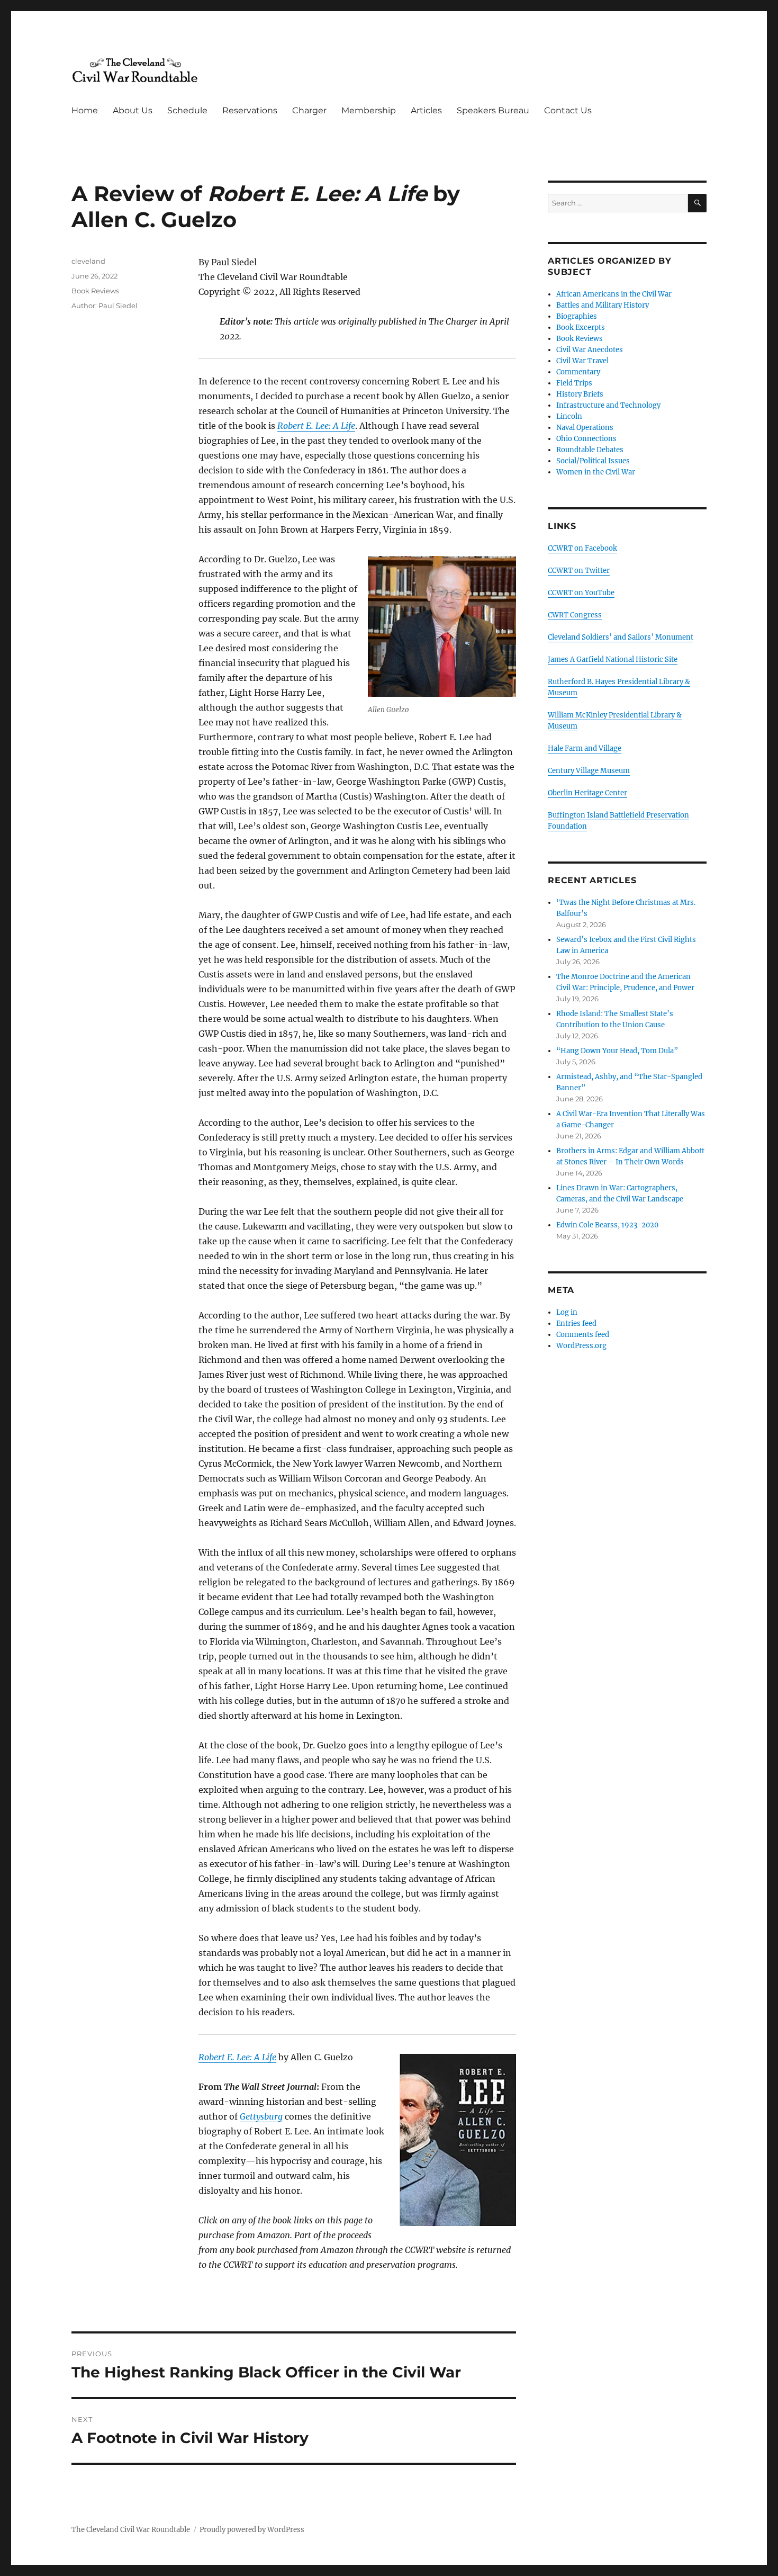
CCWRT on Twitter (579, 571)
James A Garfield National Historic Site (613, 659)
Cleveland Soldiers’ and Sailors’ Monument (621, 637)
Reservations (250, 110)
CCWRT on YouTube (581, 593)
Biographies (577, 316)
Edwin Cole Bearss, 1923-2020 (607, 1225)
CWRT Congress (575, 615)
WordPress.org (581, 1346)
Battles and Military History (603, 305)
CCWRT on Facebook (582, 548)
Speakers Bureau (493, 110)
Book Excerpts (581, 327)
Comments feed (583, 1335)
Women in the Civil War (596, 472)
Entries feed (576, 1323)
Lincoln (569, 416)
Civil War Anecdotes (590, 350)
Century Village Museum (589, 771)
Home (85, 110)
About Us (133, 110)
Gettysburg (261, 2116)
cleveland (88, 261)
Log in (567, 1312)
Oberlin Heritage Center (587, 793)
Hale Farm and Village (585, 748)
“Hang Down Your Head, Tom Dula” (617, 1051)
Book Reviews (95, 291)
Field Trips (574, 383)
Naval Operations (585, 428)
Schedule (187, 110)
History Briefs (580, 394)
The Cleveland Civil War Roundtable (131, 2530)
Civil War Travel (582, 361)
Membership (369, 110)
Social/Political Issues (593, 461)
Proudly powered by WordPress (252, 2530)
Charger (309, 110)
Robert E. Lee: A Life (316, 426)
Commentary (578, 372)
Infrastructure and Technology (608, 405)
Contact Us (568, 110)
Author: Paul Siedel (105, 306)
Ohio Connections (586, 439)
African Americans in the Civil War (614, 294)
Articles (426, 110)
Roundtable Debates (590, 450)
